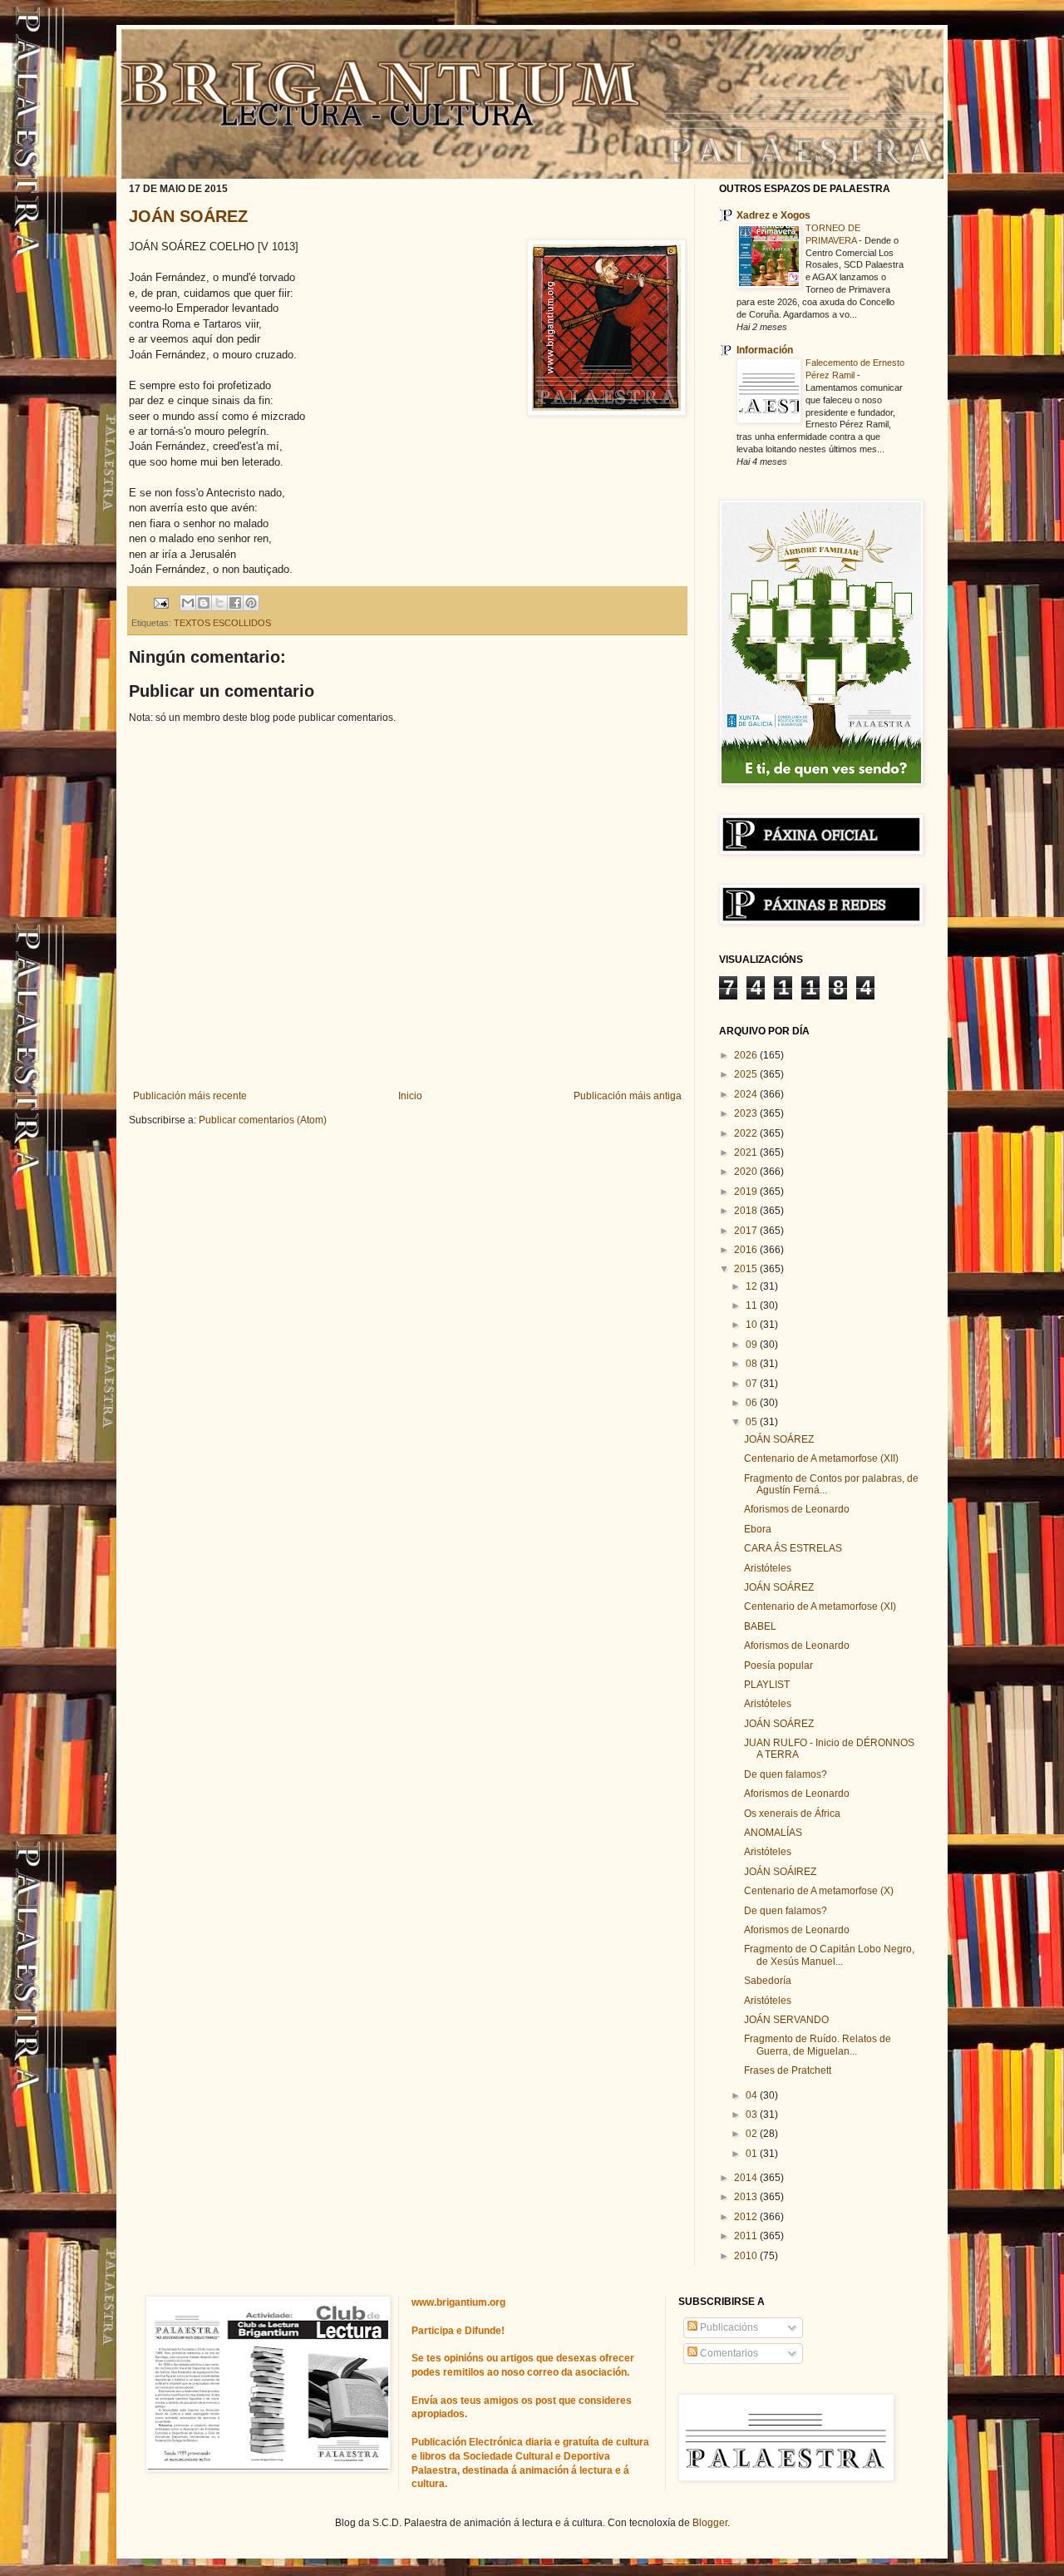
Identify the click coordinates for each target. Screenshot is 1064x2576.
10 (753, 1325)
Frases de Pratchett (788, 2070)
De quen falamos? (786, 1774)
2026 (747, 1055)
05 (753, 1422)
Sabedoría (768, 1981)
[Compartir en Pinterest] (251, 603)
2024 (747, 1094)
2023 (747, 1113)
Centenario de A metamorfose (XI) (820, 1606)
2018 (747, 1211)
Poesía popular (778, 1666)
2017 (747, 1231)
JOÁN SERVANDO (786, 2020)
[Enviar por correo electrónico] (188, 603)
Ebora (758, 1529)
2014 (747, 2178)
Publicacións (728, 2327)
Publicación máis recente (190, 1096)
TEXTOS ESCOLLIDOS (222, 623)
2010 (747, 2256)
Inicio (410, 1096)
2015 (747, 1269)
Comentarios (728, 2353)
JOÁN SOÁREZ (188, 216)
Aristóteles (768, 1568)
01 (753, 2154)
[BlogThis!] (204, 603)
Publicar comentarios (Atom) (263, 1120)
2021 (747, 1152)
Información (765, 350)
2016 (747, 1250)
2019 (747, 1192)
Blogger (710, 2523)
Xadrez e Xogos (773, 215)
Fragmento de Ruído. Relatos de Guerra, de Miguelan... (818, 2045)
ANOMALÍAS (773, 1833)
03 (753, 2115)
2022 (747, 1133)
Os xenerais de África (792, 1814)
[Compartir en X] (219, 603)
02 (753, 2134)
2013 (747, 2197)
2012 (747, 2217)
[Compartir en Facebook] (235, 603)
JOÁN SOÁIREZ (780, 1872)
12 (753, 1286)
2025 (747, 1074)
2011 (747, 2236)
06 (753, 1403)
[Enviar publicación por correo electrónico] (160, 602)
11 (753, 1305)
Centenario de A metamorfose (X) (819, 1891)
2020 (747, 1172)
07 (753, 1384)
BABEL (760, 1626)
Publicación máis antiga (628, 1096)
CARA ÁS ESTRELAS (793, 1548)
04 (753, 2095)
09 (753, 1345)
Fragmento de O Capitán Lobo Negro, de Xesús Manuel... (829, 1955)
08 (753, 1364)
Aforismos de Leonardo (797, 1509)
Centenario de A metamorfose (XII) (821, 1458)
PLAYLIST (767, 1685)
